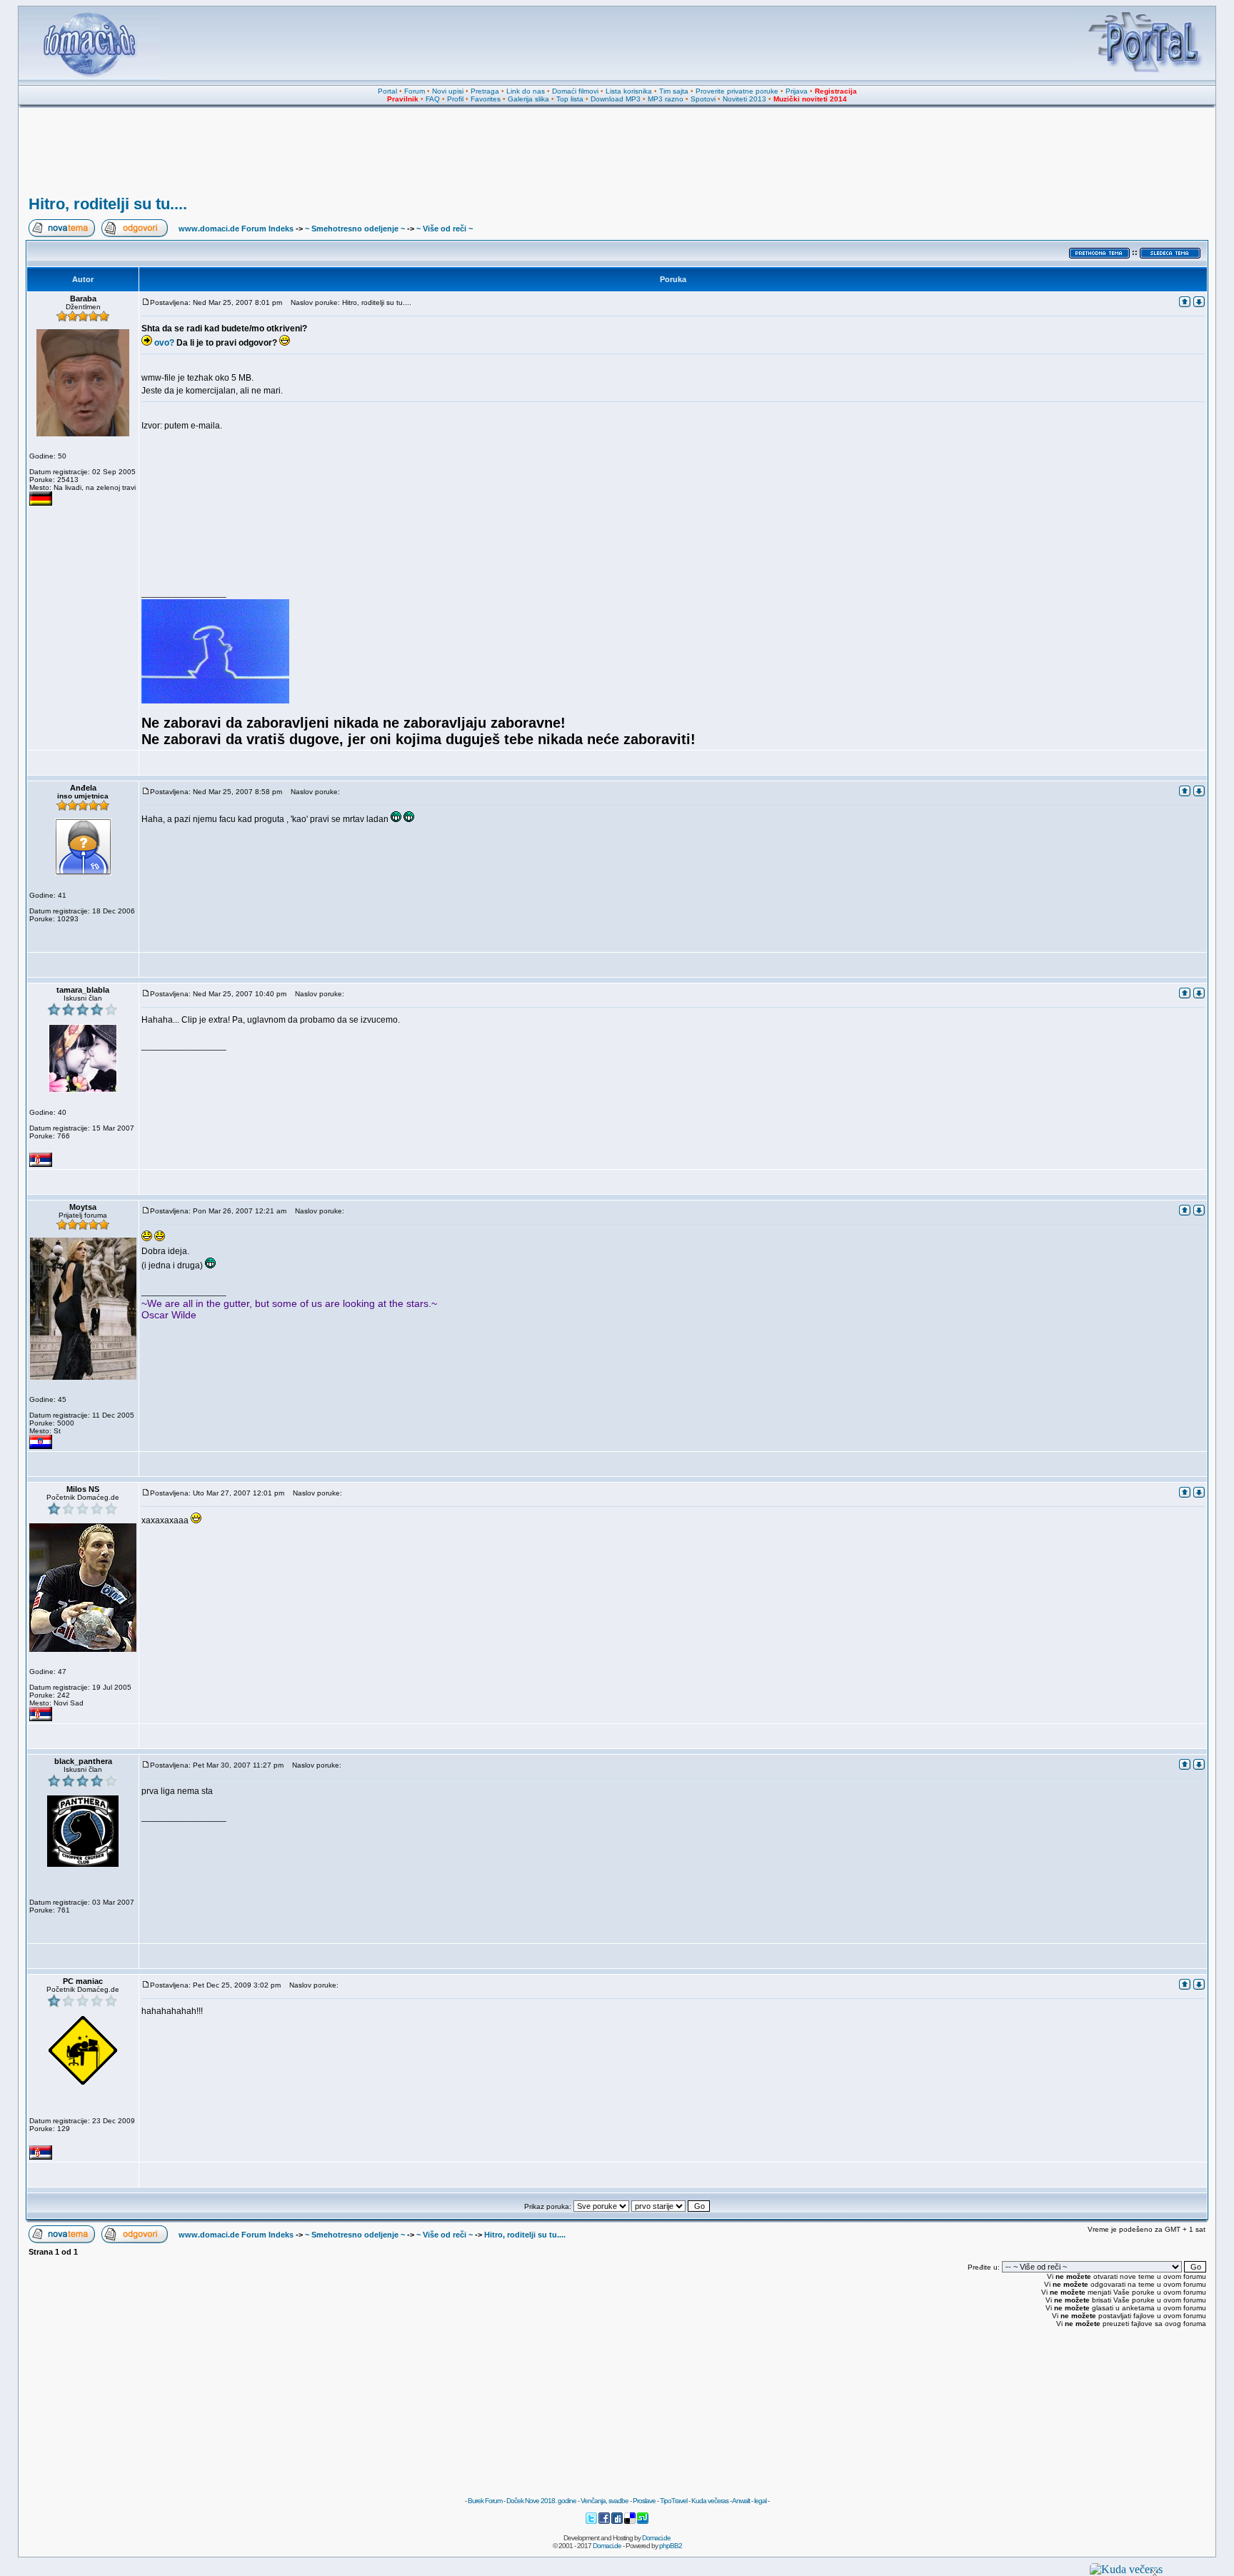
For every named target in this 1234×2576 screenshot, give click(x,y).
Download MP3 (616, 99)
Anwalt (741, 2501)
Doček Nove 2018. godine (541, 2501)
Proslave (644, 2501)
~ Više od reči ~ (445, 229)
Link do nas (526, 91)
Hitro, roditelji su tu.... (108, 204)
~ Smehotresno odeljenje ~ (355, 229)
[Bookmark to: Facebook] (605, 2522)
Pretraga (485, 91)
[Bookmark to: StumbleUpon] (643, 2522)
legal (760, 2501)
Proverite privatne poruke (737, 91)
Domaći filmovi (575, 91)
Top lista (570, 99)
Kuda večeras (710, 2501)
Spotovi (703, 99)
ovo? (164, 343)
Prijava (797, 91)
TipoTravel (673, 2501)
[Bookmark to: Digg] (618, 2522)
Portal (387, 91)
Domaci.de (656, 2538)
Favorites (486, 99)
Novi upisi (448, 91)
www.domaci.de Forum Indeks (236, 229)
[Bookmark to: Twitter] (592, 2522)
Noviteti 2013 (744, 99)
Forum (415, 91)
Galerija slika (528, 99)
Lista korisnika (629, 91)
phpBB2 (671, 2546)
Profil (455, 99)
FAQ (433, 99)
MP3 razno (666, 99)
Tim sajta (674, 91)
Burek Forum (485, 2501)
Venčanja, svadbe (605, 2501)
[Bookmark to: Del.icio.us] (631, 2522)
